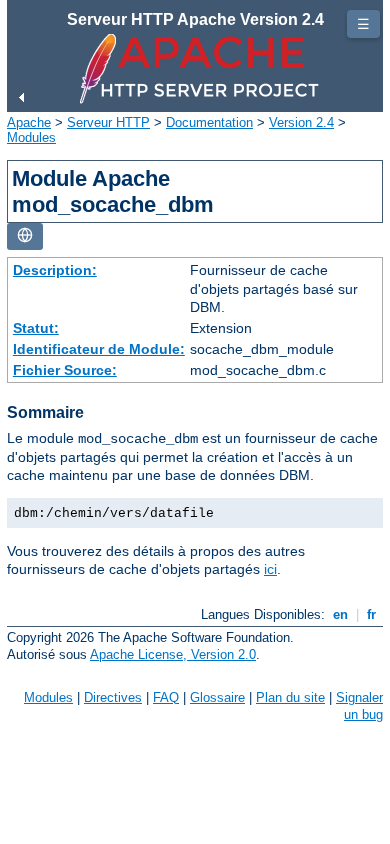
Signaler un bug (359, 706)
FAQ (166, 697)
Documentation (209, 122)
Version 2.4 (301, 122)
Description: (55, 270)
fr (371, 614)
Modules (31, 137)
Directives (113, 697)
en (340, 614)
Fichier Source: (65, 370)
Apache (29, 122)
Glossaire (217, 697)
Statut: (36, 328)
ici (270, 569)
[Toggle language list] (25, 236)
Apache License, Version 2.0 (173, 654)
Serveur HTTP (108, 122)
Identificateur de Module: (99, 349)
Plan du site (290, 697)
